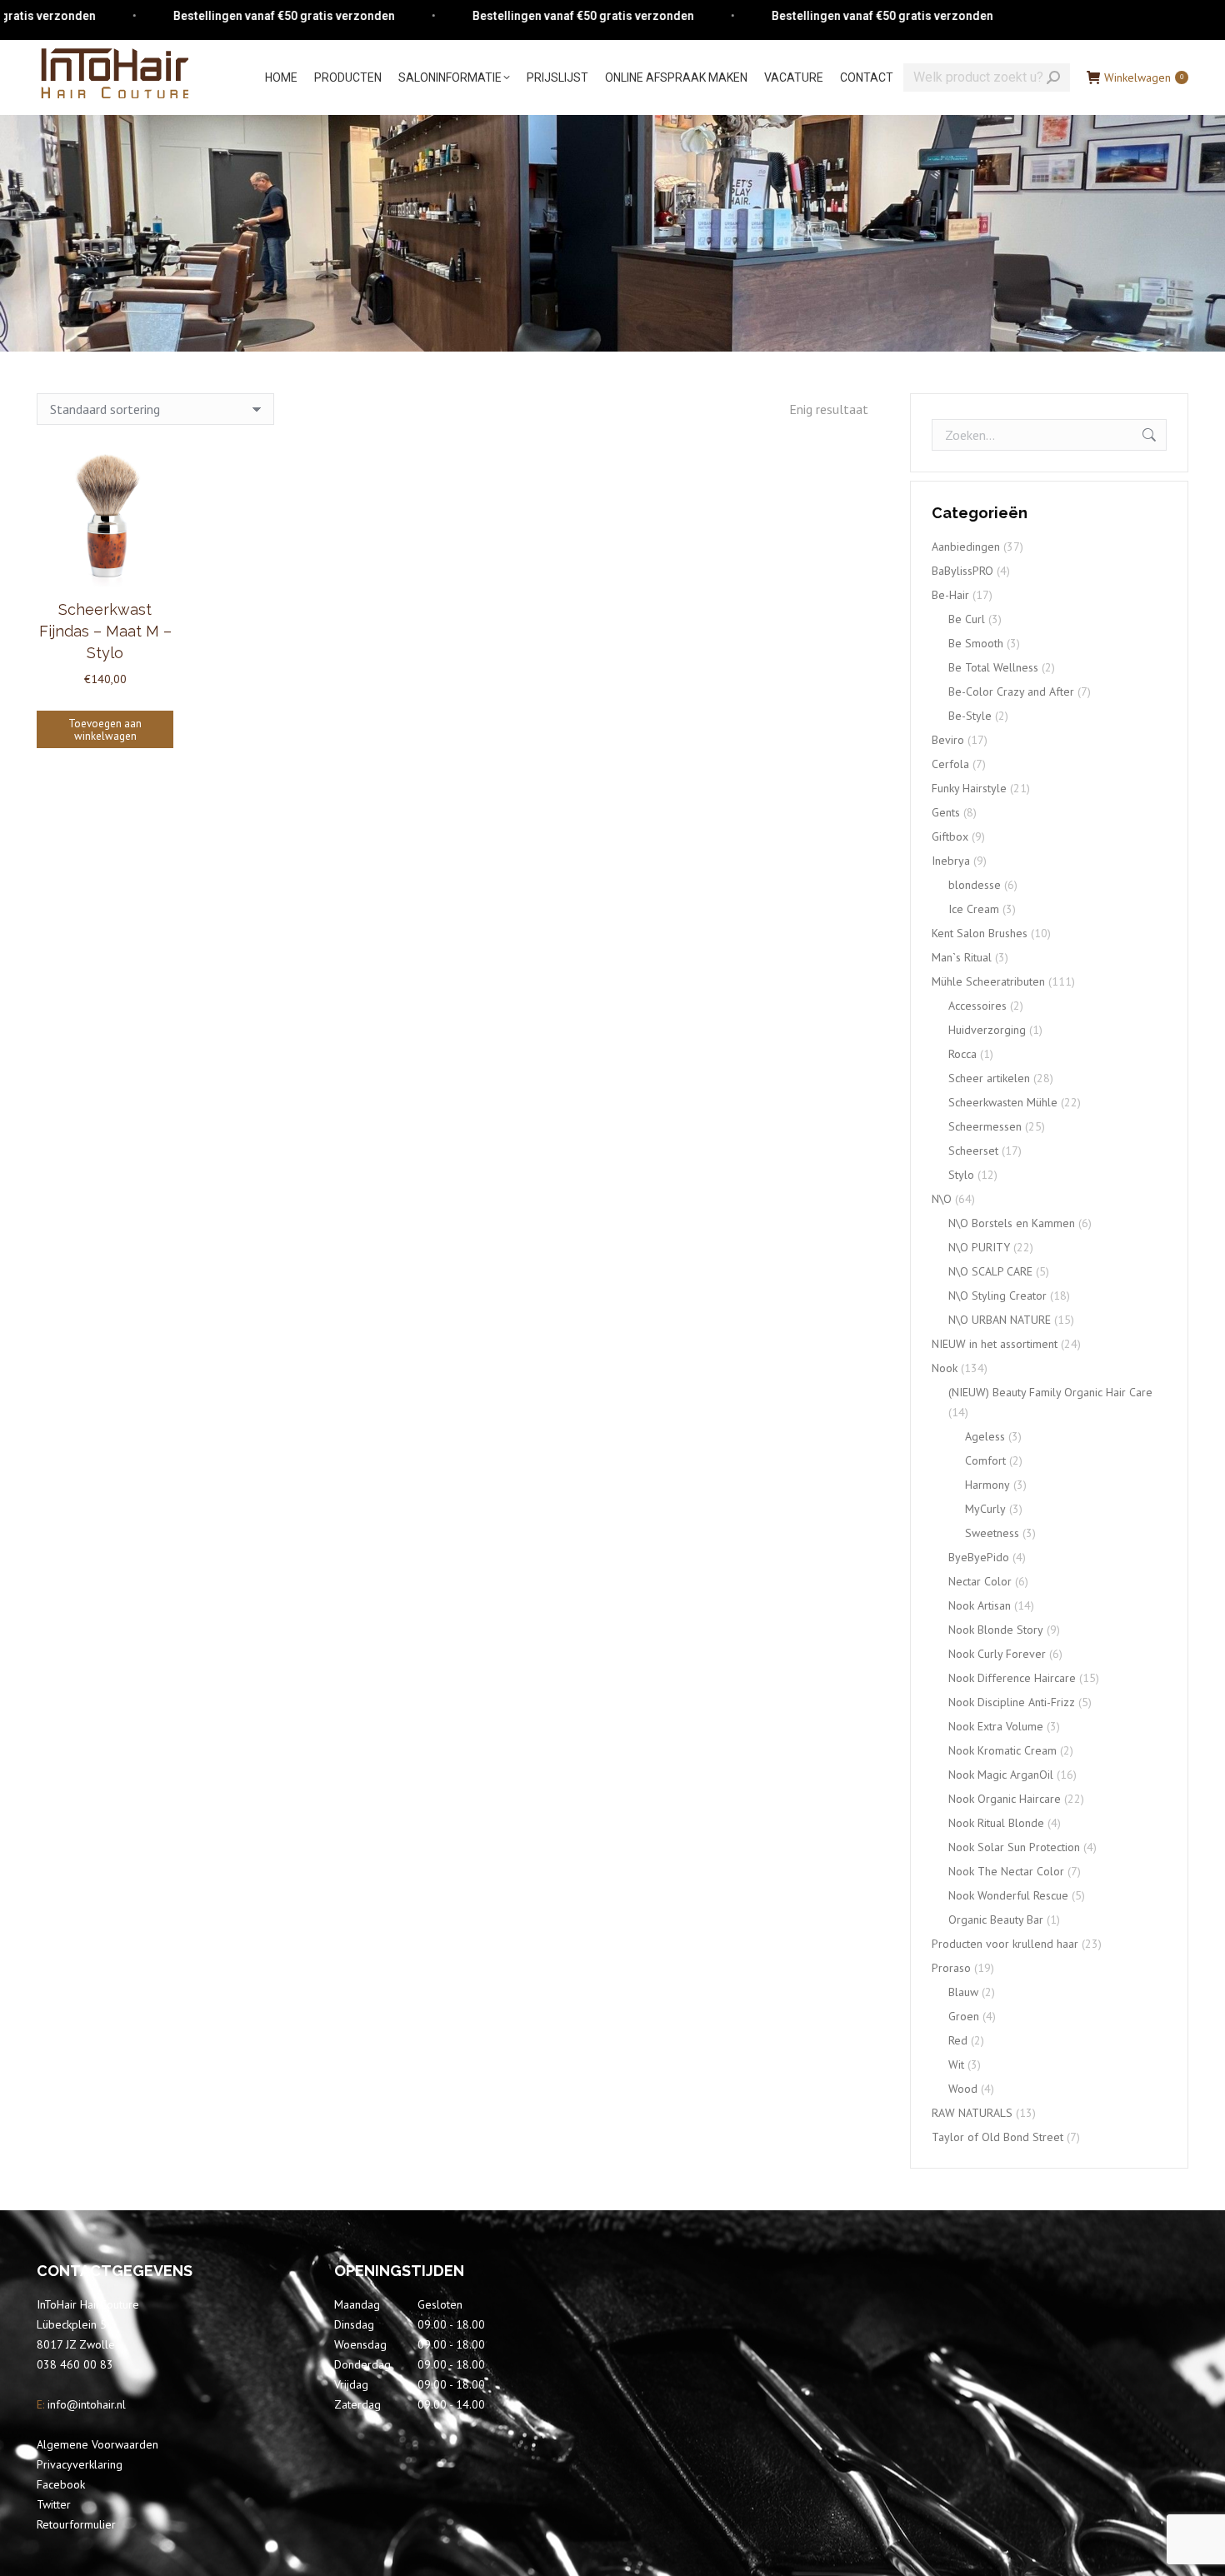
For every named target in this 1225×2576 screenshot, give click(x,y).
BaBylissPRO (962, 571)
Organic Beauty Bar (996, 1920)
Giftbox (950, 836)
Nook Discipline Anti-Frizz (1012, 1702)
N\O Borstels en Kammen (1012, 1223)
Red (958, 2040)
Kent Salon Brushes (980, 933)
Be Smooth (976, 643)
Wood (963, 2089)
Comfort (985, 1460)
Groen (964, 2016)
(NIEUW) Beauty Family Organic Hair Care (1050, 1392)
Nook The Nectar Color (1006, 1871)
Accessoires (977, 1006)
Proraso (951, 1968)
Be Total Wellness (993, 667)
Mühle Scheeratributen (988, 981)
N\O (942, 1199)
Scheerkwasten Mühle (1003, 1102)
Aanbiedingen (966, 547)
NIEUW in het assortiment (995, 1344)
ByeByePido (979, 1557)
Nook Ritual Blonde (996, 1823)
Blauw (963, 1992)
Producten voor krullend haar (1005, 1944)
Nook (945, 1368)
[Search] (1053, 77)
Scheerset (973, 1151)
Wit (956, 2064)
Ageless (985, 1436)
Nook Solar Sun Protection (1014, 1847)
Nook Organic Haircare (1005, 1799)
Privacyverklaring (80, 2464)
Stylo (961, 1175)
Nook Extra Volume (996, 1726)
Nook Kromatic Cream (1002, 1750)
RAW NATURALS (972, 2113)
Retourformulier (76, 2524)
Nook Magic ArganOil (1001, 1775)
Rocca (962, 1054)
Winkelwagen (1144, 77)
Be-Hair (950, 595)
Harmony (987, 1485)
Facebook (61, 2484)
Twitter (54, 2504)
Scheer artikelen (989, 1078)
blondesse (975, 885)
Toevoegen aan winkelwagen (105, 730)
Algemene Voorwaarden (97, 2444)
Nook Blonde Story (996, 1630)
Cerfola (950, 764)
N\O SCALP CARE (990, 1271)
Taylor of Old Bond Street (997, 2137)
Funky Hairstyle (969, 788)
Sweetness (992, 1533)
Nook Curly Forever (997, 1654)
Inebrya (951, 861)
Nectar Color (980, 1581)
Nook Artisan (980, 1605)
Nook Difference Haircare (1012, 1678)
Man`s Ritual (962, 957)
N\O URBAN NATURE (1000, 1320)
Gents (946, 812)
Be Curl (967, 619)
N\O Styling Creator (997, 1295)
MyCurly (985, 1509)
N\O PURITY (979, 1247)
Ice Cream (974, 909)
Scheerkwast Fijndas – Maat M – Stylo (105, 631)
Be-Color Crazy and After (1011, 691)
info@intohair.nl (85, 2404)
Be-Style (970, 716)
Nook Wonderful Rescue (1008, 1895)
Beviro (948, 740)
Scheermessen (985, 1126)
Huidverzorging (987, 1030)
